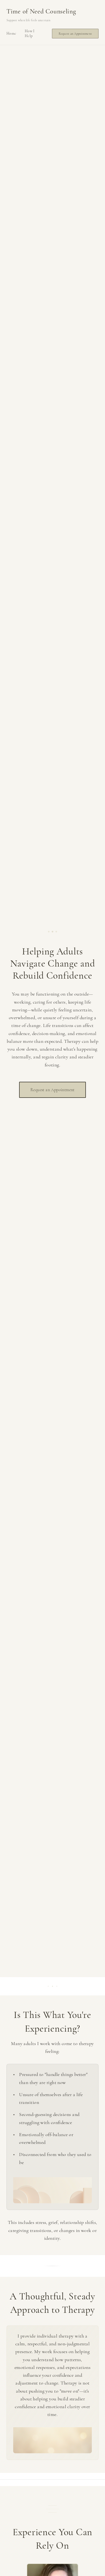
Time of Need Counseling (41, 11)
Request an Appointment (75, 34)
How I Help (30, 33)
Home (11, 33)
